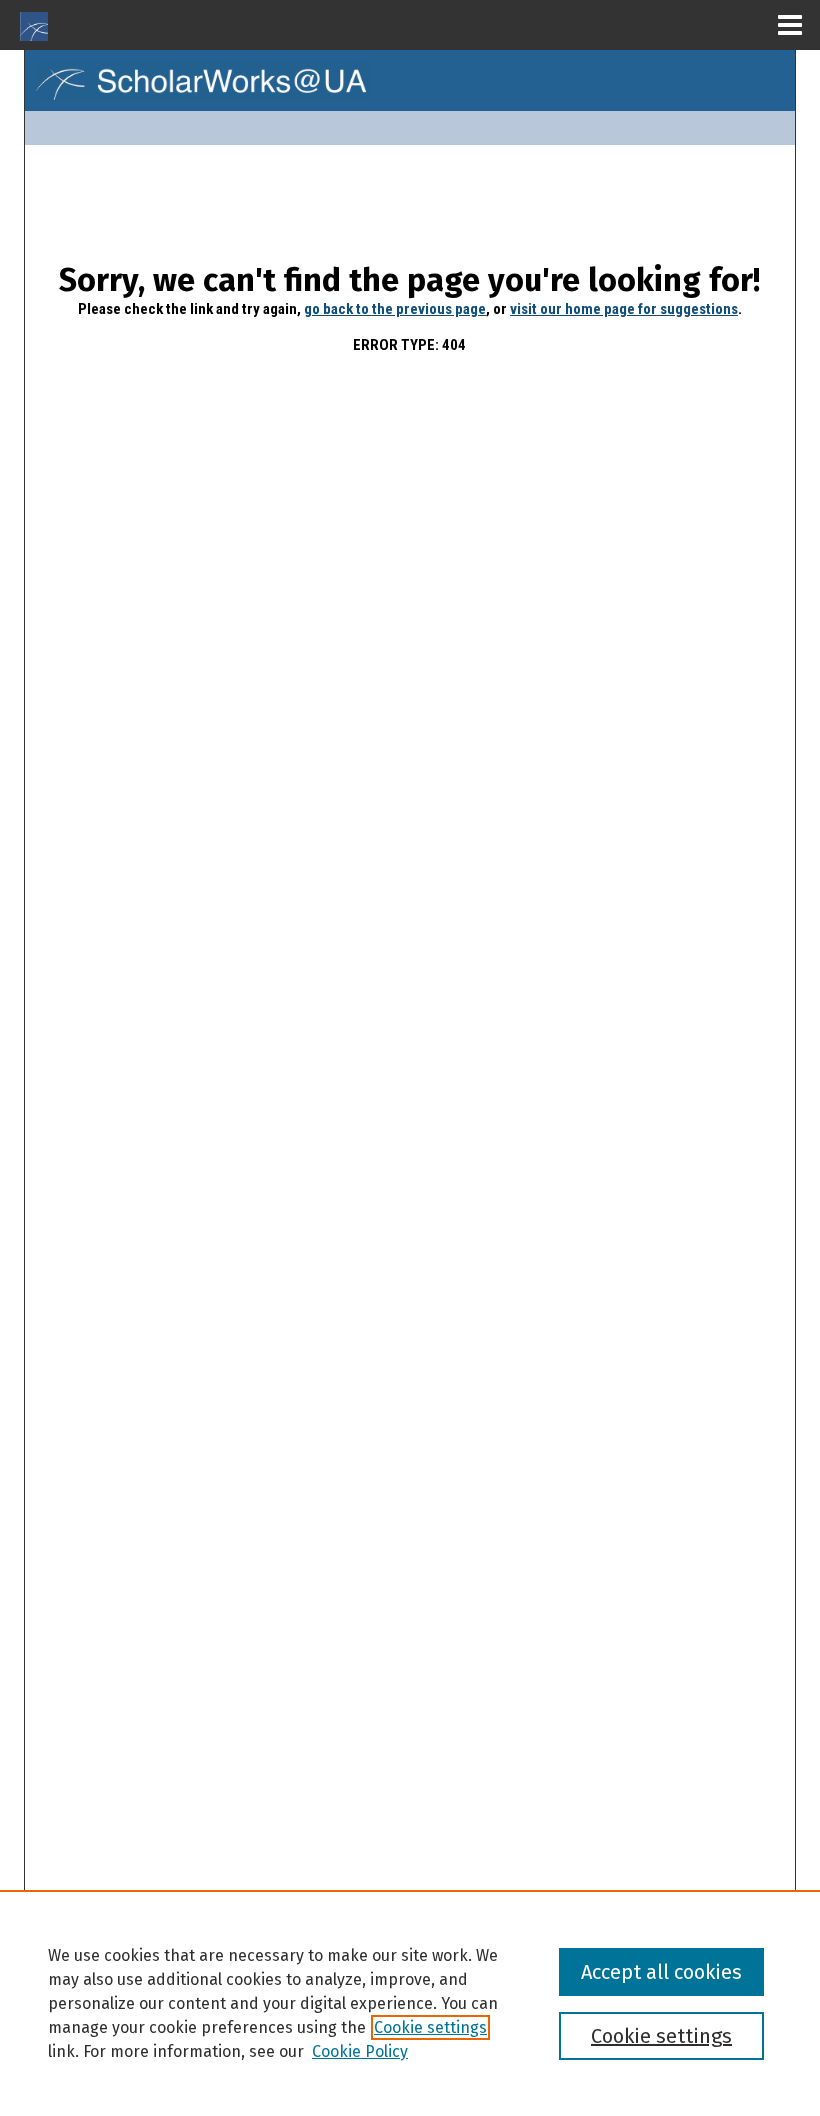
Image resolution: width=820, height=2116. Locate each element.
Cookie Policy (360, 2051)
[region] (410, 2003)
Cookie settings (430, 2027)
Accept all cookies (661, 1972)
